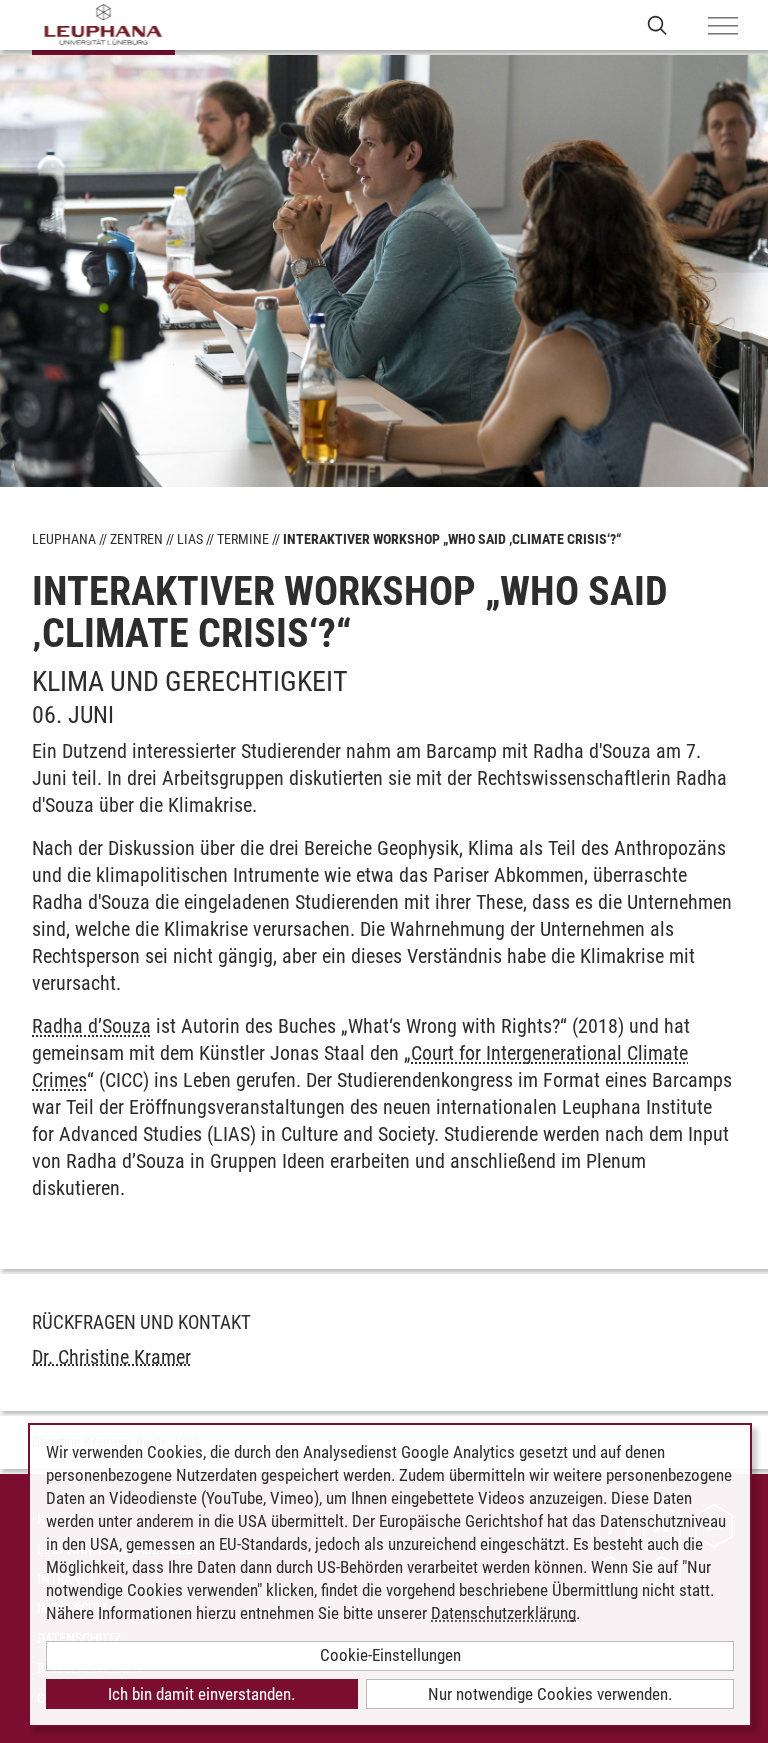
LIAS (190, 539)
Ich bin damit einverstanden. (201, 1694)
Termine (243, 539)
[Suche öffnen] (657, 24)
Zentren (136, 539)
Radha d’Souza (91, 1026)
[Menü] (723, 27)
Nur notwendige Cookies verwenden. (550, 1694)
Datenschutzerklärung (503, 1613)
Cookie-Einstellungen (390, 1655)
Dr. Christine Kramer (111, 1357)
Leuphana (64, 539)
